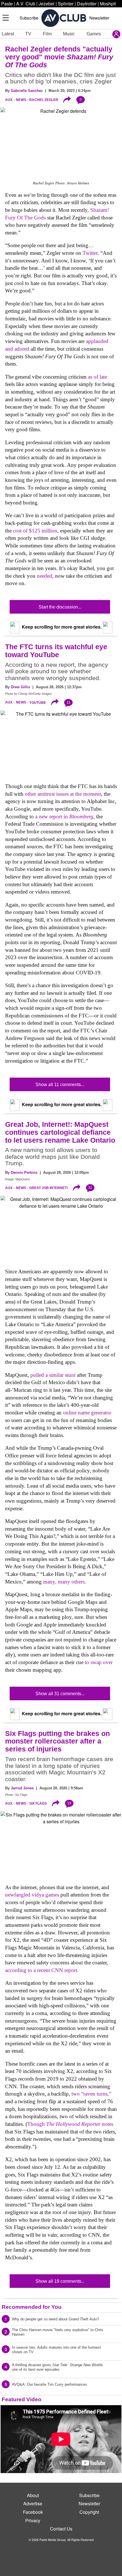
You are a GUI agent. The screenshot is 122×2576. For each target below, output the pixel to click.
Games (94, 34)
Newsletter (99, 18)
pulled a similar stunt (53, 1375)
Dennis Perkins (24, 1172)
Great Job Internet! (49, 1188)
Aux (9, 100)
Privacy (33, 2520)
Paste (7, 4)
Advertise (33, 2503)
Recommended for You (32, 2307)
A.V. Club (26, 4)
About (33, 2495)
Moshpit (108, 4)
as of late (97, 377)
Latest (8, 34)
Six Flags (38, 1803)
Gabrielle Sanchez (27, 91)
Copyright (89, 2512)
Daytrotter (87, 4)
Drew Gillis (20, 687)
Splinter (66, 4)
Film (47, 34)
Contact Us (61, 2529)
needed (45, 576)
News (21, 100)
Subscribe (29, 18)
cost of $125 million (35, 531)
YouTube (38, 702)
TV (28, 34)
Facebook (33, 2512)
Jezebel (47, 4)
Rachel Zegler (44, 100)
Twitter (90, 253)
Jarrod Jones (22, 1788)
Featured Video (22, 2399)
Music (69, 34)
